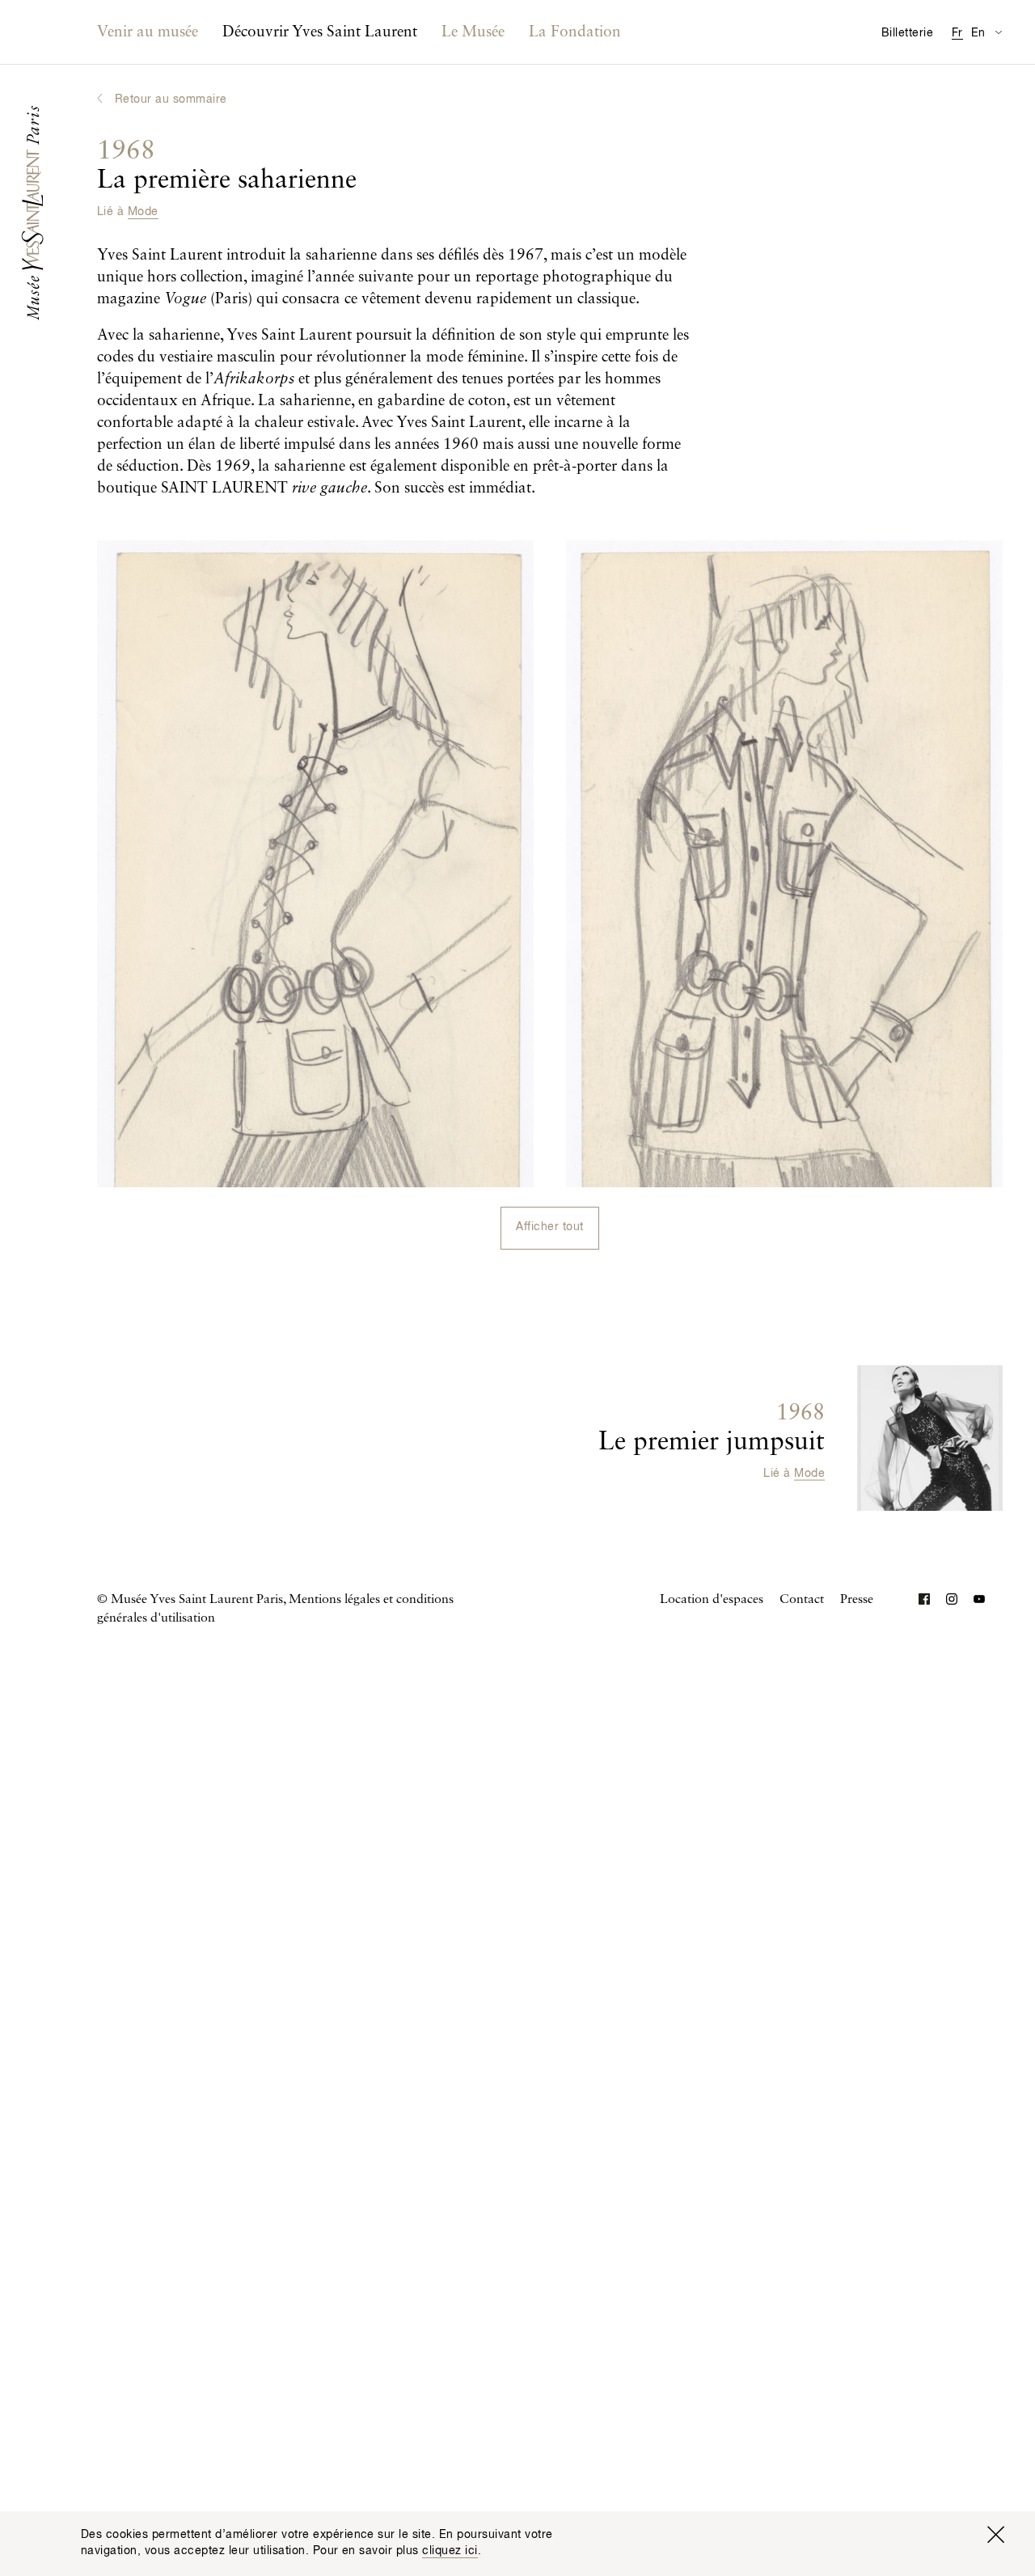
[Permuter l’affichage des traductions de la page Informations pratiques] (998, 32)
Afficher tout (549, 1227)
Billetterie (907, 33)
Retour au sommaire (171, 99)
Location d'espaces (712, 1600)
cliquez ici (450, 2551)
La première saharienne (227, 166)
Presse (857, 1600)
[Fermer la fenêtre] (995, 2535)
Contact (802, 1600)
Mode (143, 212)
